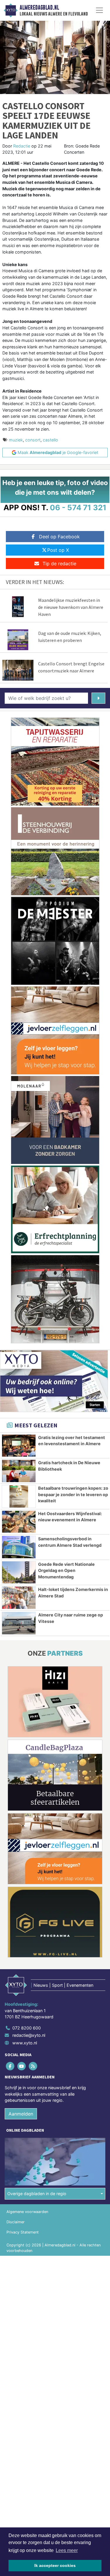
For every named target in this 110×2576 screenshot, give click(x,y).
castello (50, 440)
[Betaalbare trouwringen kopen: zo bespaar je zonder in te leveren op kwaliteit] (19, 1496)
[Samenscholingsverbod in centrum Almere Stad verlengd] (19, 1547)
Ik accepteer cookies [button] (55, 2565)
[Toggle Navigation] (99, 10)
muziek (16, 440)
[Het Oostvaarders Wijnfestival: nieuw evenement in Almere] (19, 1522)
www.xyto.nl (25, 2043)
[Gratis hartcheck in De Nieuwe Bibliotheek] (19, 1471)
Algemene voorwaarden (27, 2212)
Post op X (58, 550)
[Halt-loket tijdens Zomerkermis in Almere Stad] (19, 1598)
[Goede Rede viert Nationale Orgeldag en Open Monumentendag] (19, 1573)
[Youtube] (22, 2066)
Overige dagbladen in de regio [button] (37, 2194)
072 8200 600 (27, 2028)
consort (33, 440)
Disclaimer (16, 2222)
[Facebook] (10, 2066)
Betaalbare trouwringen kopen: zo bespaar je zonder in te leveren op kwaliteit (73, 1494)
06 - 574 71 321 (78, 507)
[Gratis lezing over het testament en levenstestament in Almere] (19, 1446)
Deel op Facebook (59, 537)
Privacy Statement (23, 2232)
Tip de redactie (59, 563)
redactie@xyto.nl (29, 2035)
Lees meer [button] (67, 2550)
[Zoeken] (98, 698)
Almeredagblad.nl (39, 8)
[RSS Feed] (33, 2066)
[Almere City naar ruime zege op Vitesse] (19, 1623)
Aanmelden (21, 2114)
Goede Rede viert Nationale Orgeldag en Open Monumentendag (66, 1570)
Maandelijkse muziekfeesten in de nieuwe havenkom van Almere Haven (71, 607)
